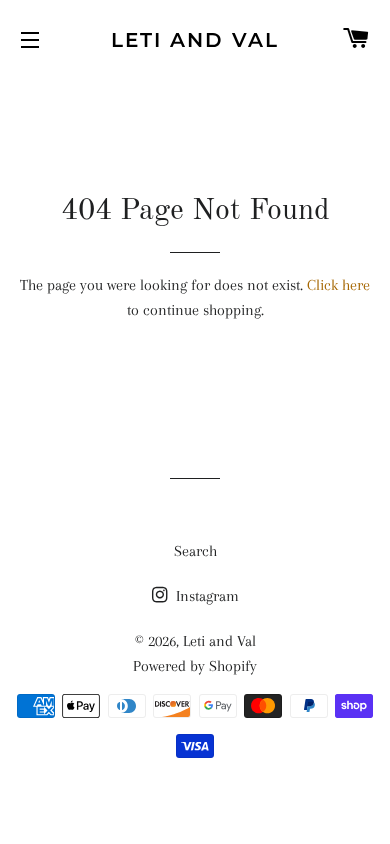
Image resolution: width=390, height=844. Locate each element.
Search (195, 551)
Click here (338, 285)
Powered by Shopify (195, 666)
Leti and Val (195, 40)
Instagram (205, 596)
